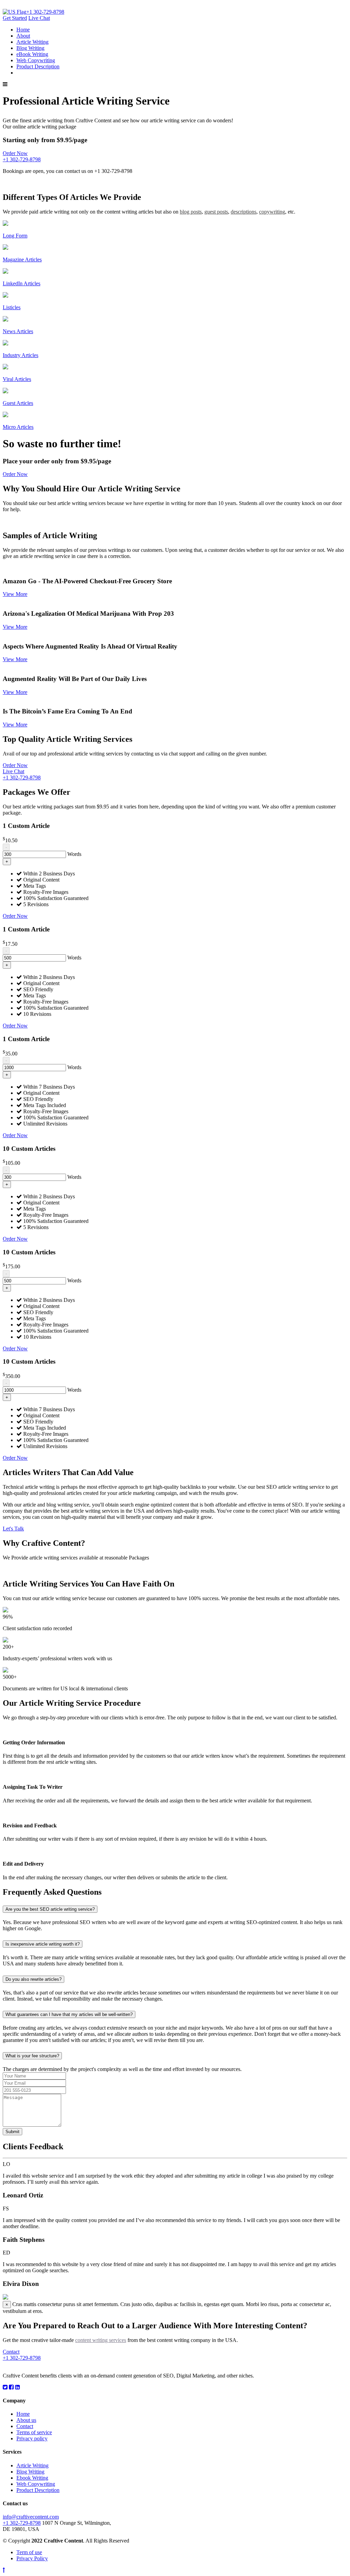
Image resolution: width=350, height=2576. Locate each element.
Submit (12, 2132)
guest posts (216, 212)
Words (74, 854)
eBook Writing (32, 54)
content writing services (101, 2340)
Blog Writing (30, 48)
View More (15, 594)
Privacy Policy (32, 2558)
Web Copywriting (36, 60)
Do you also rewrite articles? (33, 1979)
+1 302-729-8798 (45, 12)
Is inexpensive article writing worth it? (43, 1944)
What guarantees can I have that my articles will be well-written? (69, 2014)
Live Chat (39, 18)
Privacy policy (32, 2438)
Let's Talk (13, 1529)
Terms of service (34, 2432)
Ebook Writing (32, 2478)
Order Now (15, 765)
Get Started (15, 18)
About (23, 36)
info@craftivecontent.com (31, 2517)
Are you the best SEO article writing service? (50, 1909)
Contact (11, 2352)
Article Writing (32, 42)
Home (23, 30)
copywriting (272, 212)
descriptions (244, 212)
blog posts (191, 212)
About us (26, 2420)
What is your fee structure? (32, 2056)
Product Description (38, 66)
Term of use (29, 2552)
